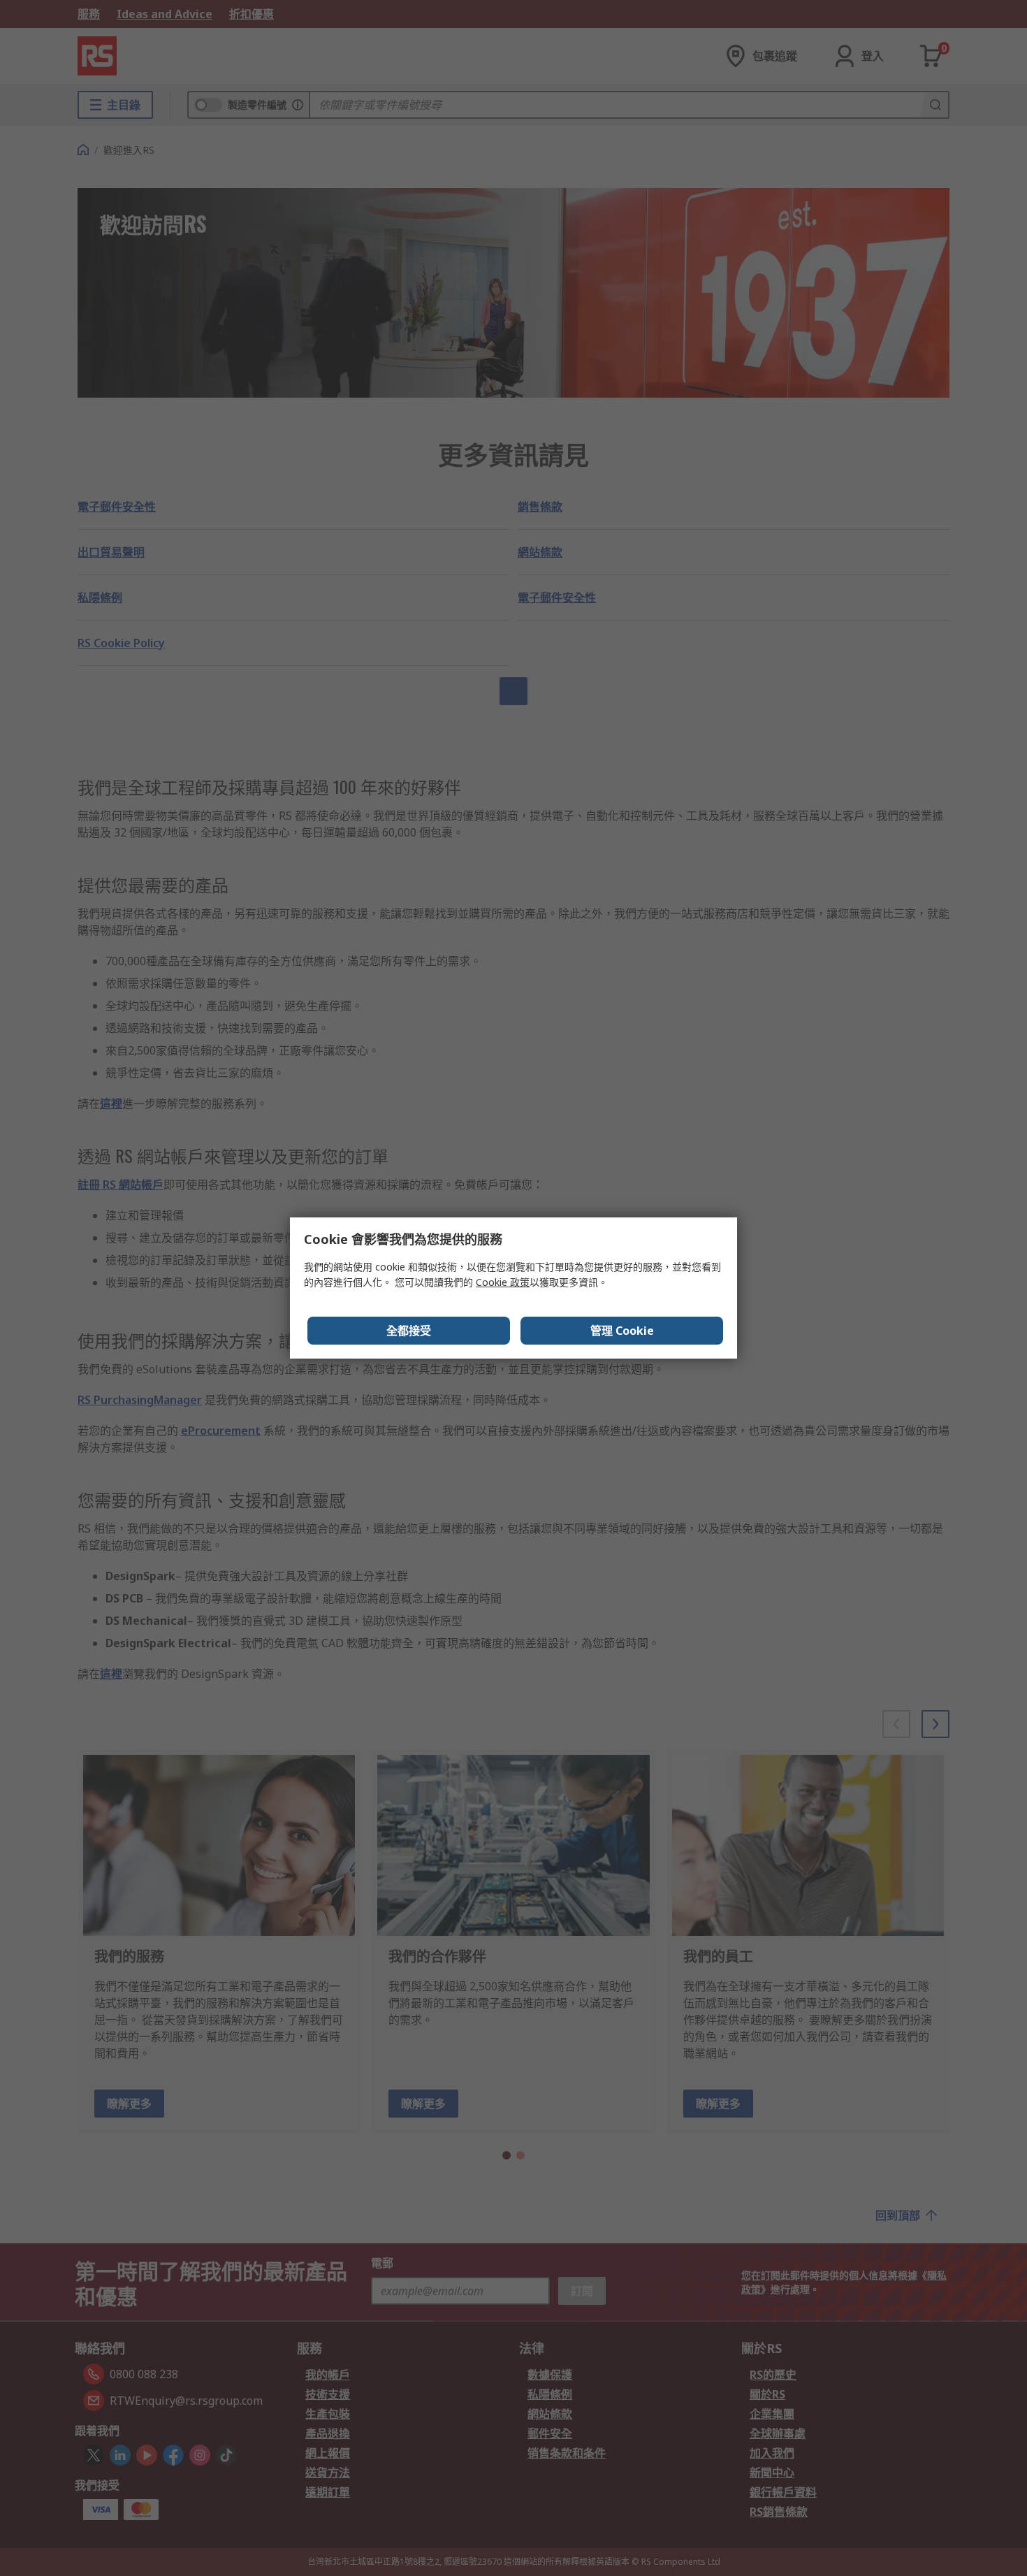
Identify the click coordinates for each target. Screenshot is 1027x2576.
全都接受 (409, 1331)
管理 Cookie (622, 1331)
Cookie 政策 (503, 1282)
